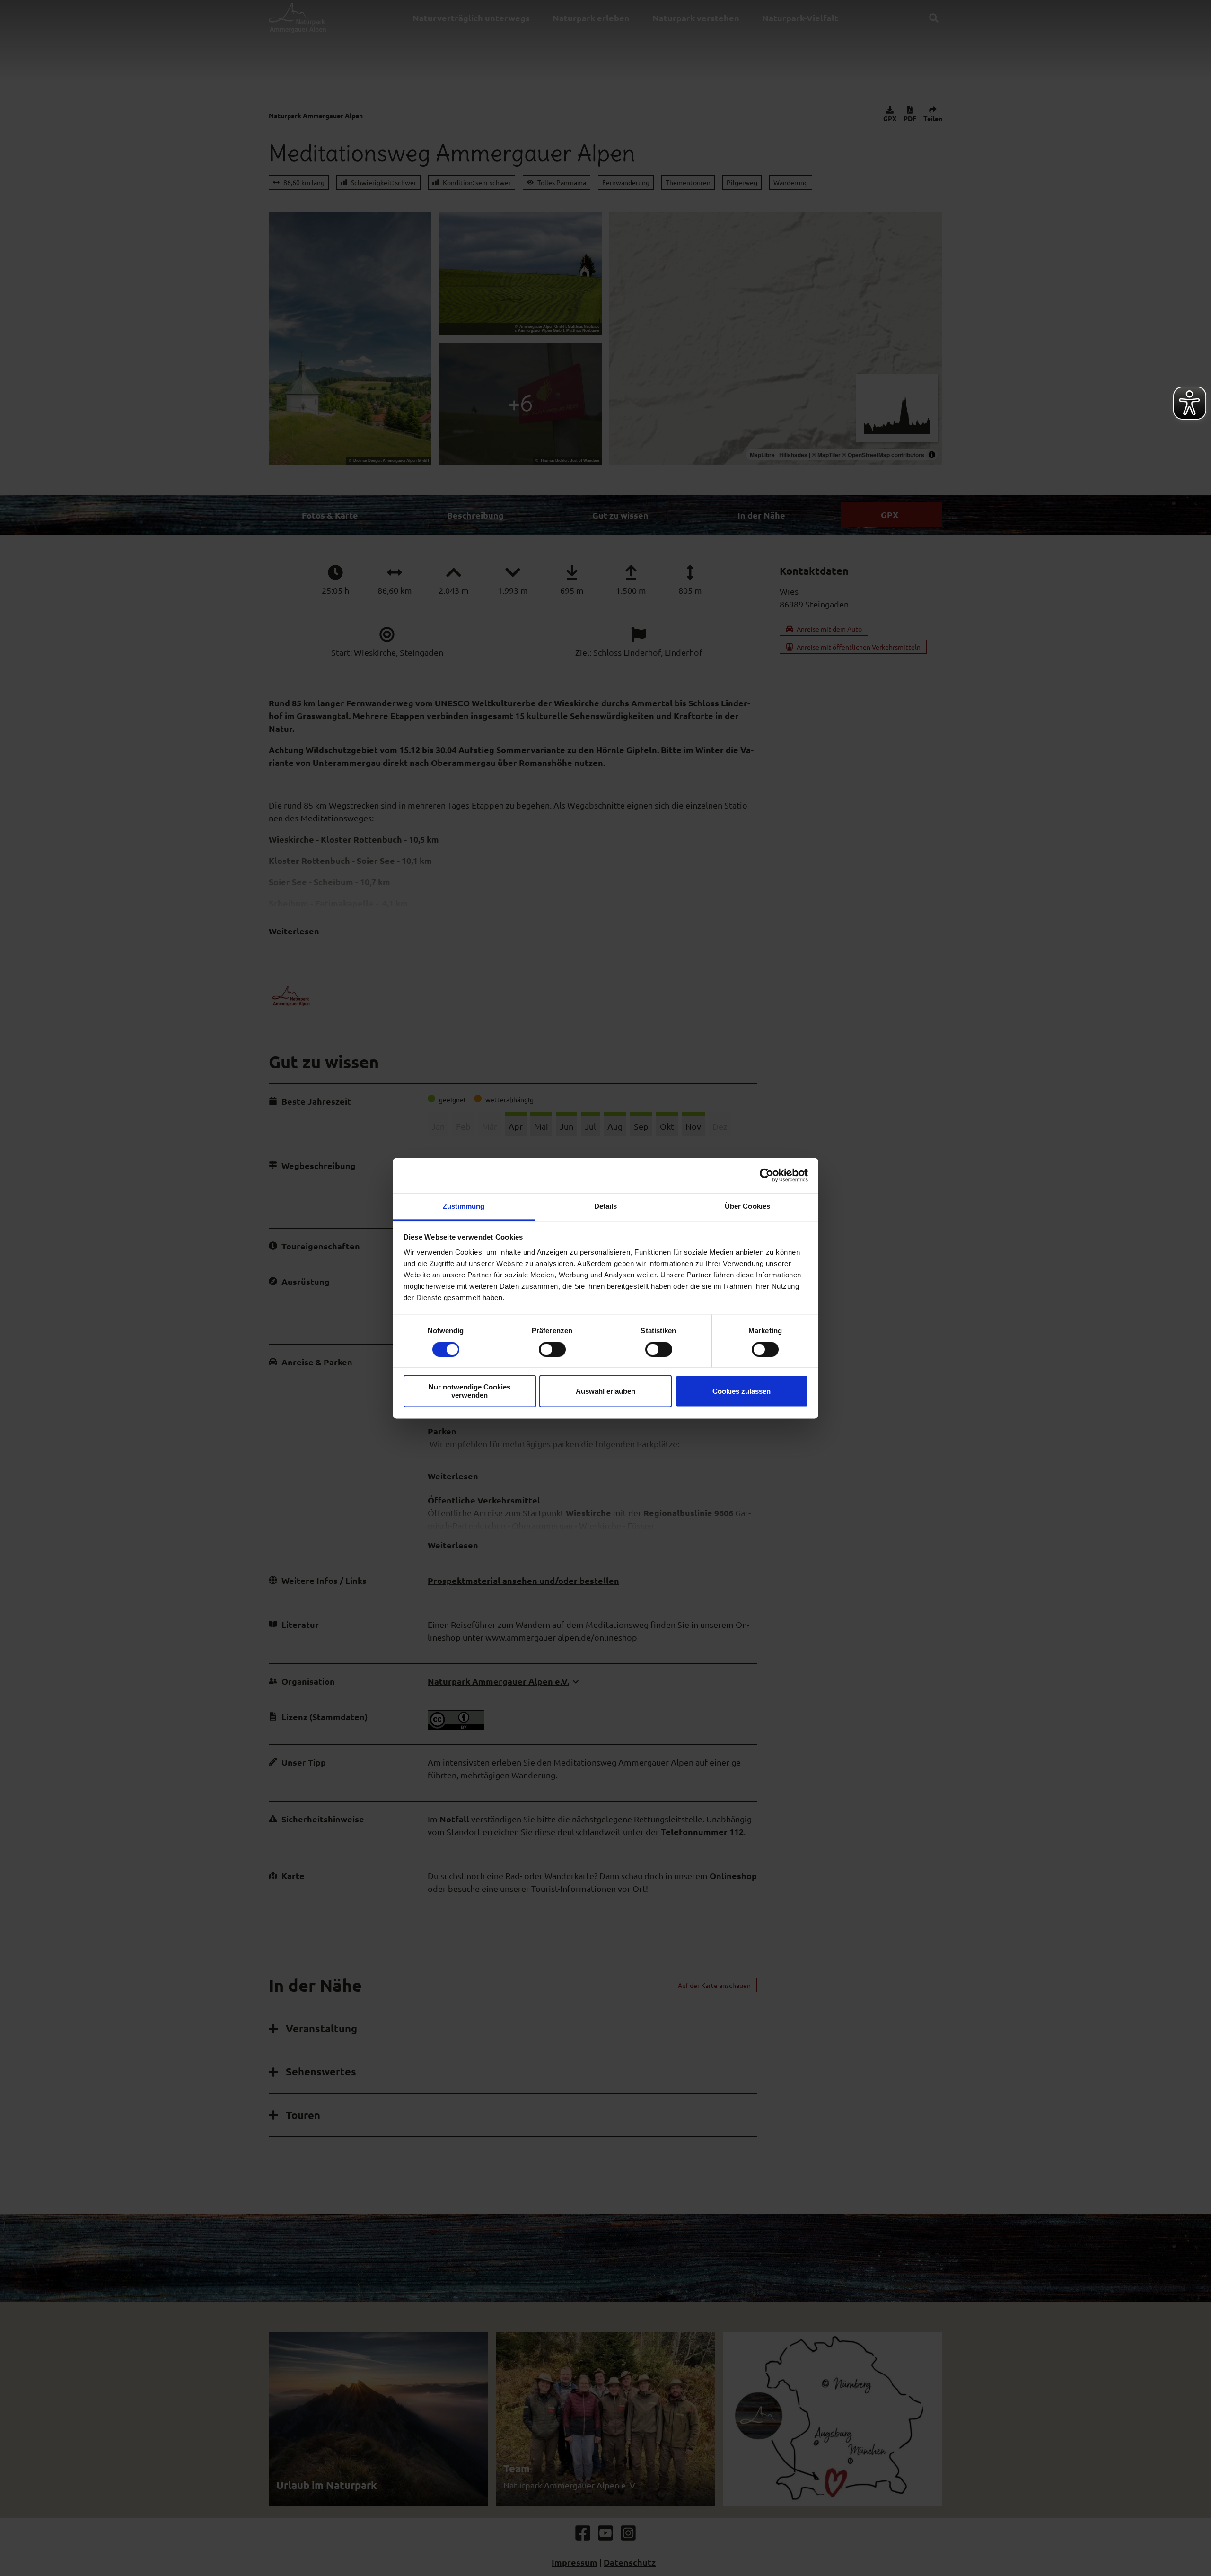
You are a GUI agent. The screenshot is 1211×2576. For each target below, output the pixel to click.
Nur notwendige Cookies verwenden (469, 1391)
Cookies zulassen (742, 1391)
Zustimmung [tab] (464, 1206)
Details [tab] (606, 1206)
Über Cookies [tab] (747, 1206)
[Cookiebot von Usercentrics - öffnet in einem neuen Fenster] (767, 1175)
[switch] (552, 1349)
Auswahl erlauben (605, 1391)
